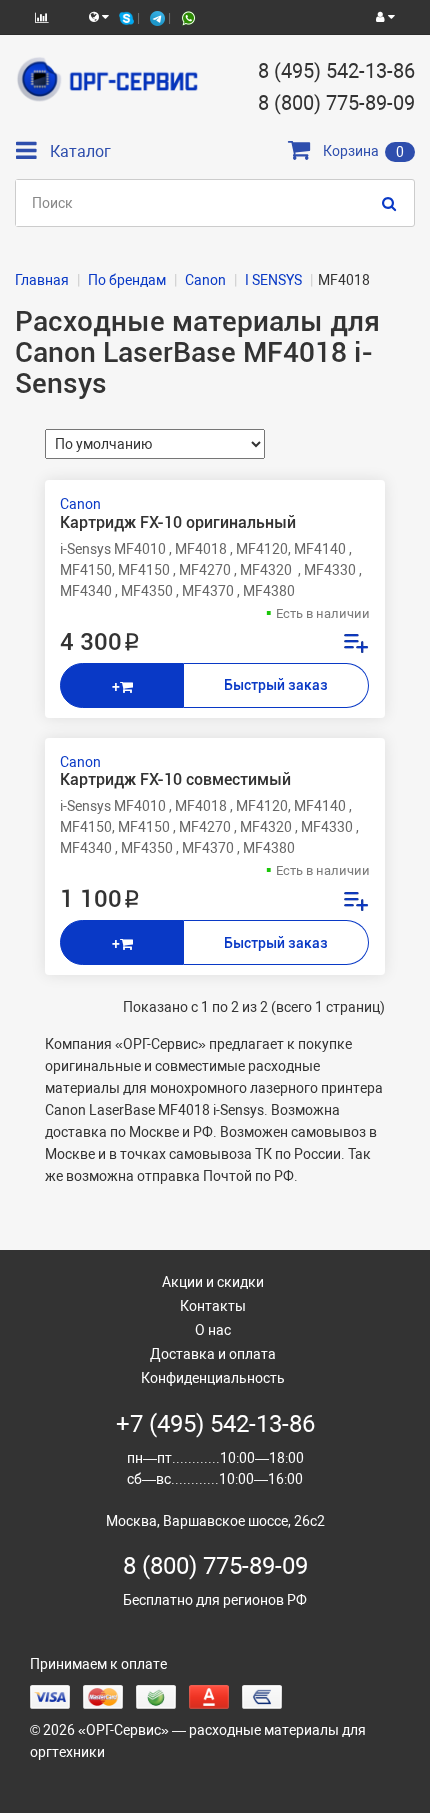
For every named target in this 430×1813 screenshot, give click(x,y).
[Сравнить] (355, 646)
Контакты (213, 1306)
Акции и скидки (213, 1282)
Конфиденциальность (213, 1378)
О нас (213, 1330)
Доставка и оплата (213, 1354)
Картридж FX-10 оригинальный (178, 523)
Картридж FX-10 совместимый (175, 780)
